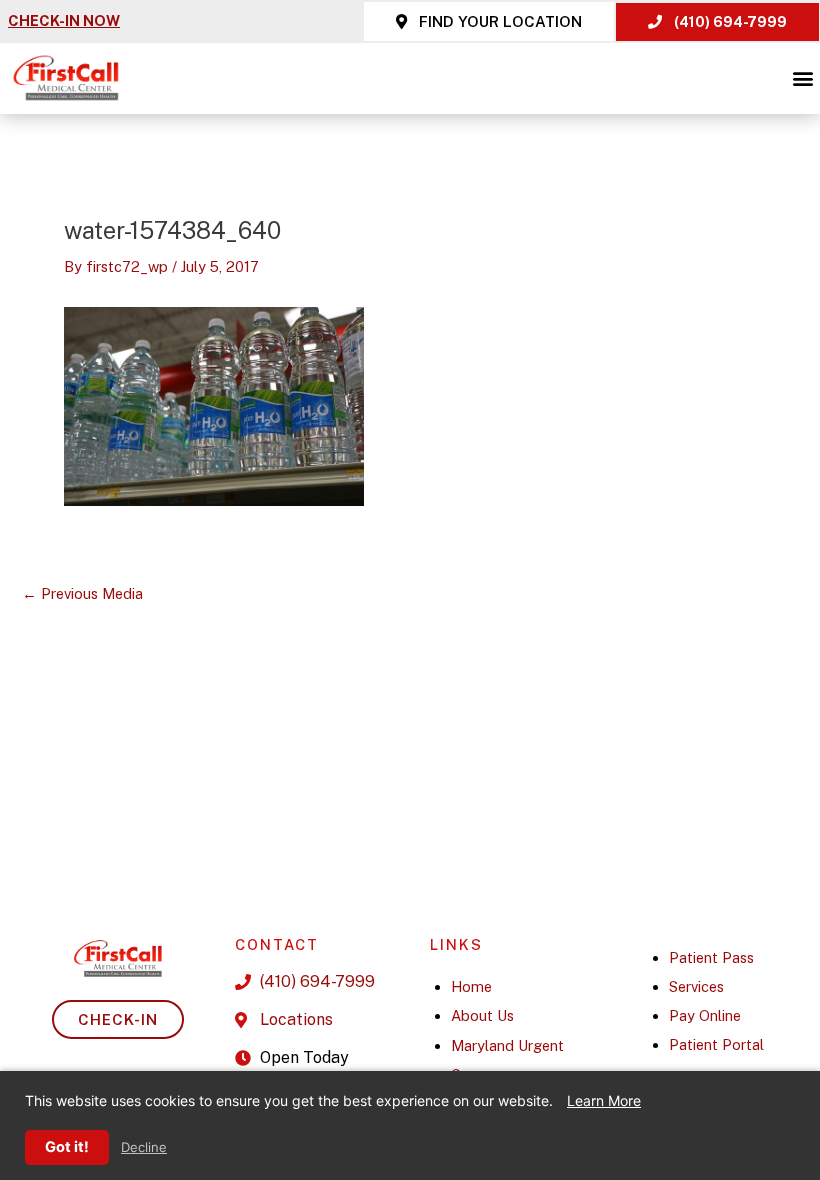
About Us (482, 1015)
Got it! (67, 1147)
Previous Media (82, 594)
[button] (803, 78)
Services (696, 986)
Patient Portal (716, 1044)
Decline (144, 1147)
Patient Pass (711, 957)
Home (471, 986)
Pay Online (705, 1015)
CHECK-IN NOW (64, 20)
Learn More (604, 1100)
